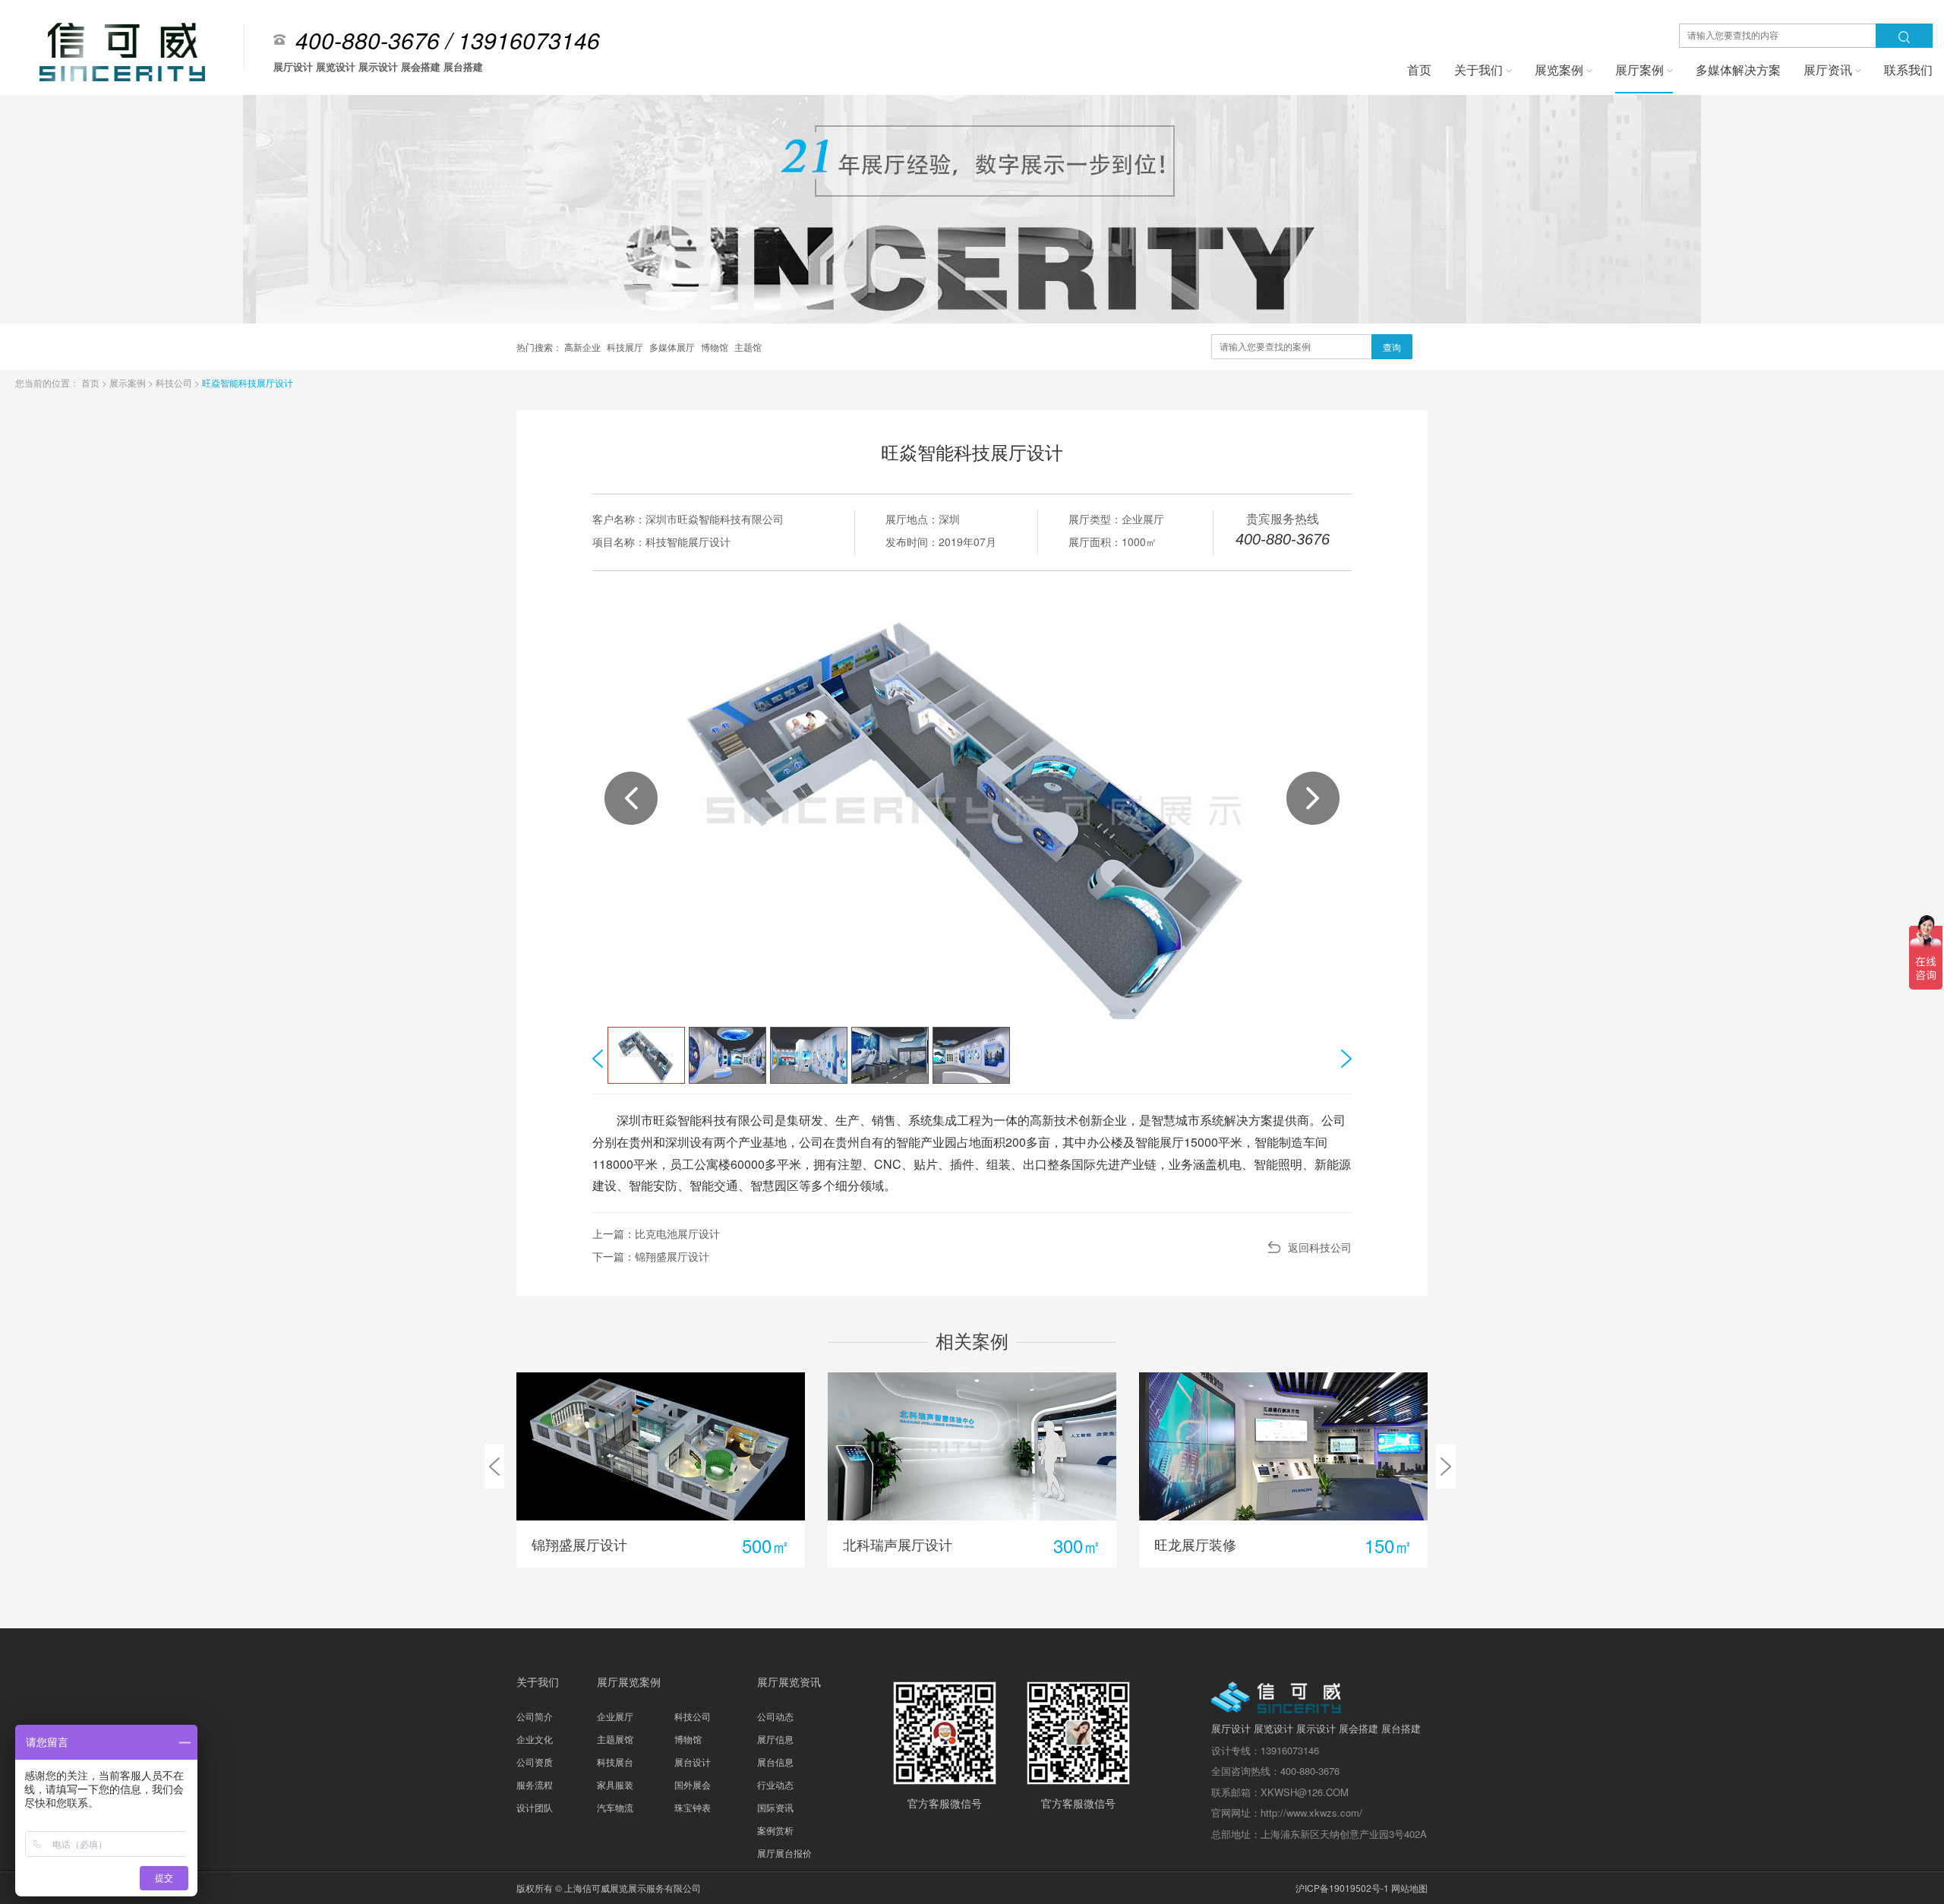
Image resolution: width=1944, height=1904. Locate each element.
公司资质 (535, 1762)
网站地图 (1409, 1888)
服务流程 (535, 1784)
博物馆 (716, 347)
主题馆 (748, 347)
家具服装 (615, 1784)
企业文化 (535, 1739)
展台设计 (693, 1762)
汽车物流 (615, 1807)
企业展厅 (615, 1716)
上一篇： (656, 1233)
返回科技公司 (1320, 1247)
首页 (92, 382)
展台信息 (775, 1762)
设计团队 (535, 1807)
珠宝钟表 (693, 1807)
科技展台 (615, 1762)
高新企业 (584, 347)
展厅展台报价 (784, 1853)
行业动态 (775, 1784)
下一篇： (651, 1256)
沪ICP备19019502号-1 (1342, 1888)
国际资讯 (775, 1807)
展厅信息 (775, 1739)
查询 (1392, 347)
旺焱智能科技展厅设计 (248, 382)
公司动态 (775, 1716)
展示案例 (129, 382)
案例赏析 (775, 1830)
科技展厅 (626, 347)
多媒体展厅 (673, 347)
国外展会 (693, 1784)
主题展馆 (615, 1739)
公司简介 (535, 1716)
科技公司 (175, 382)
